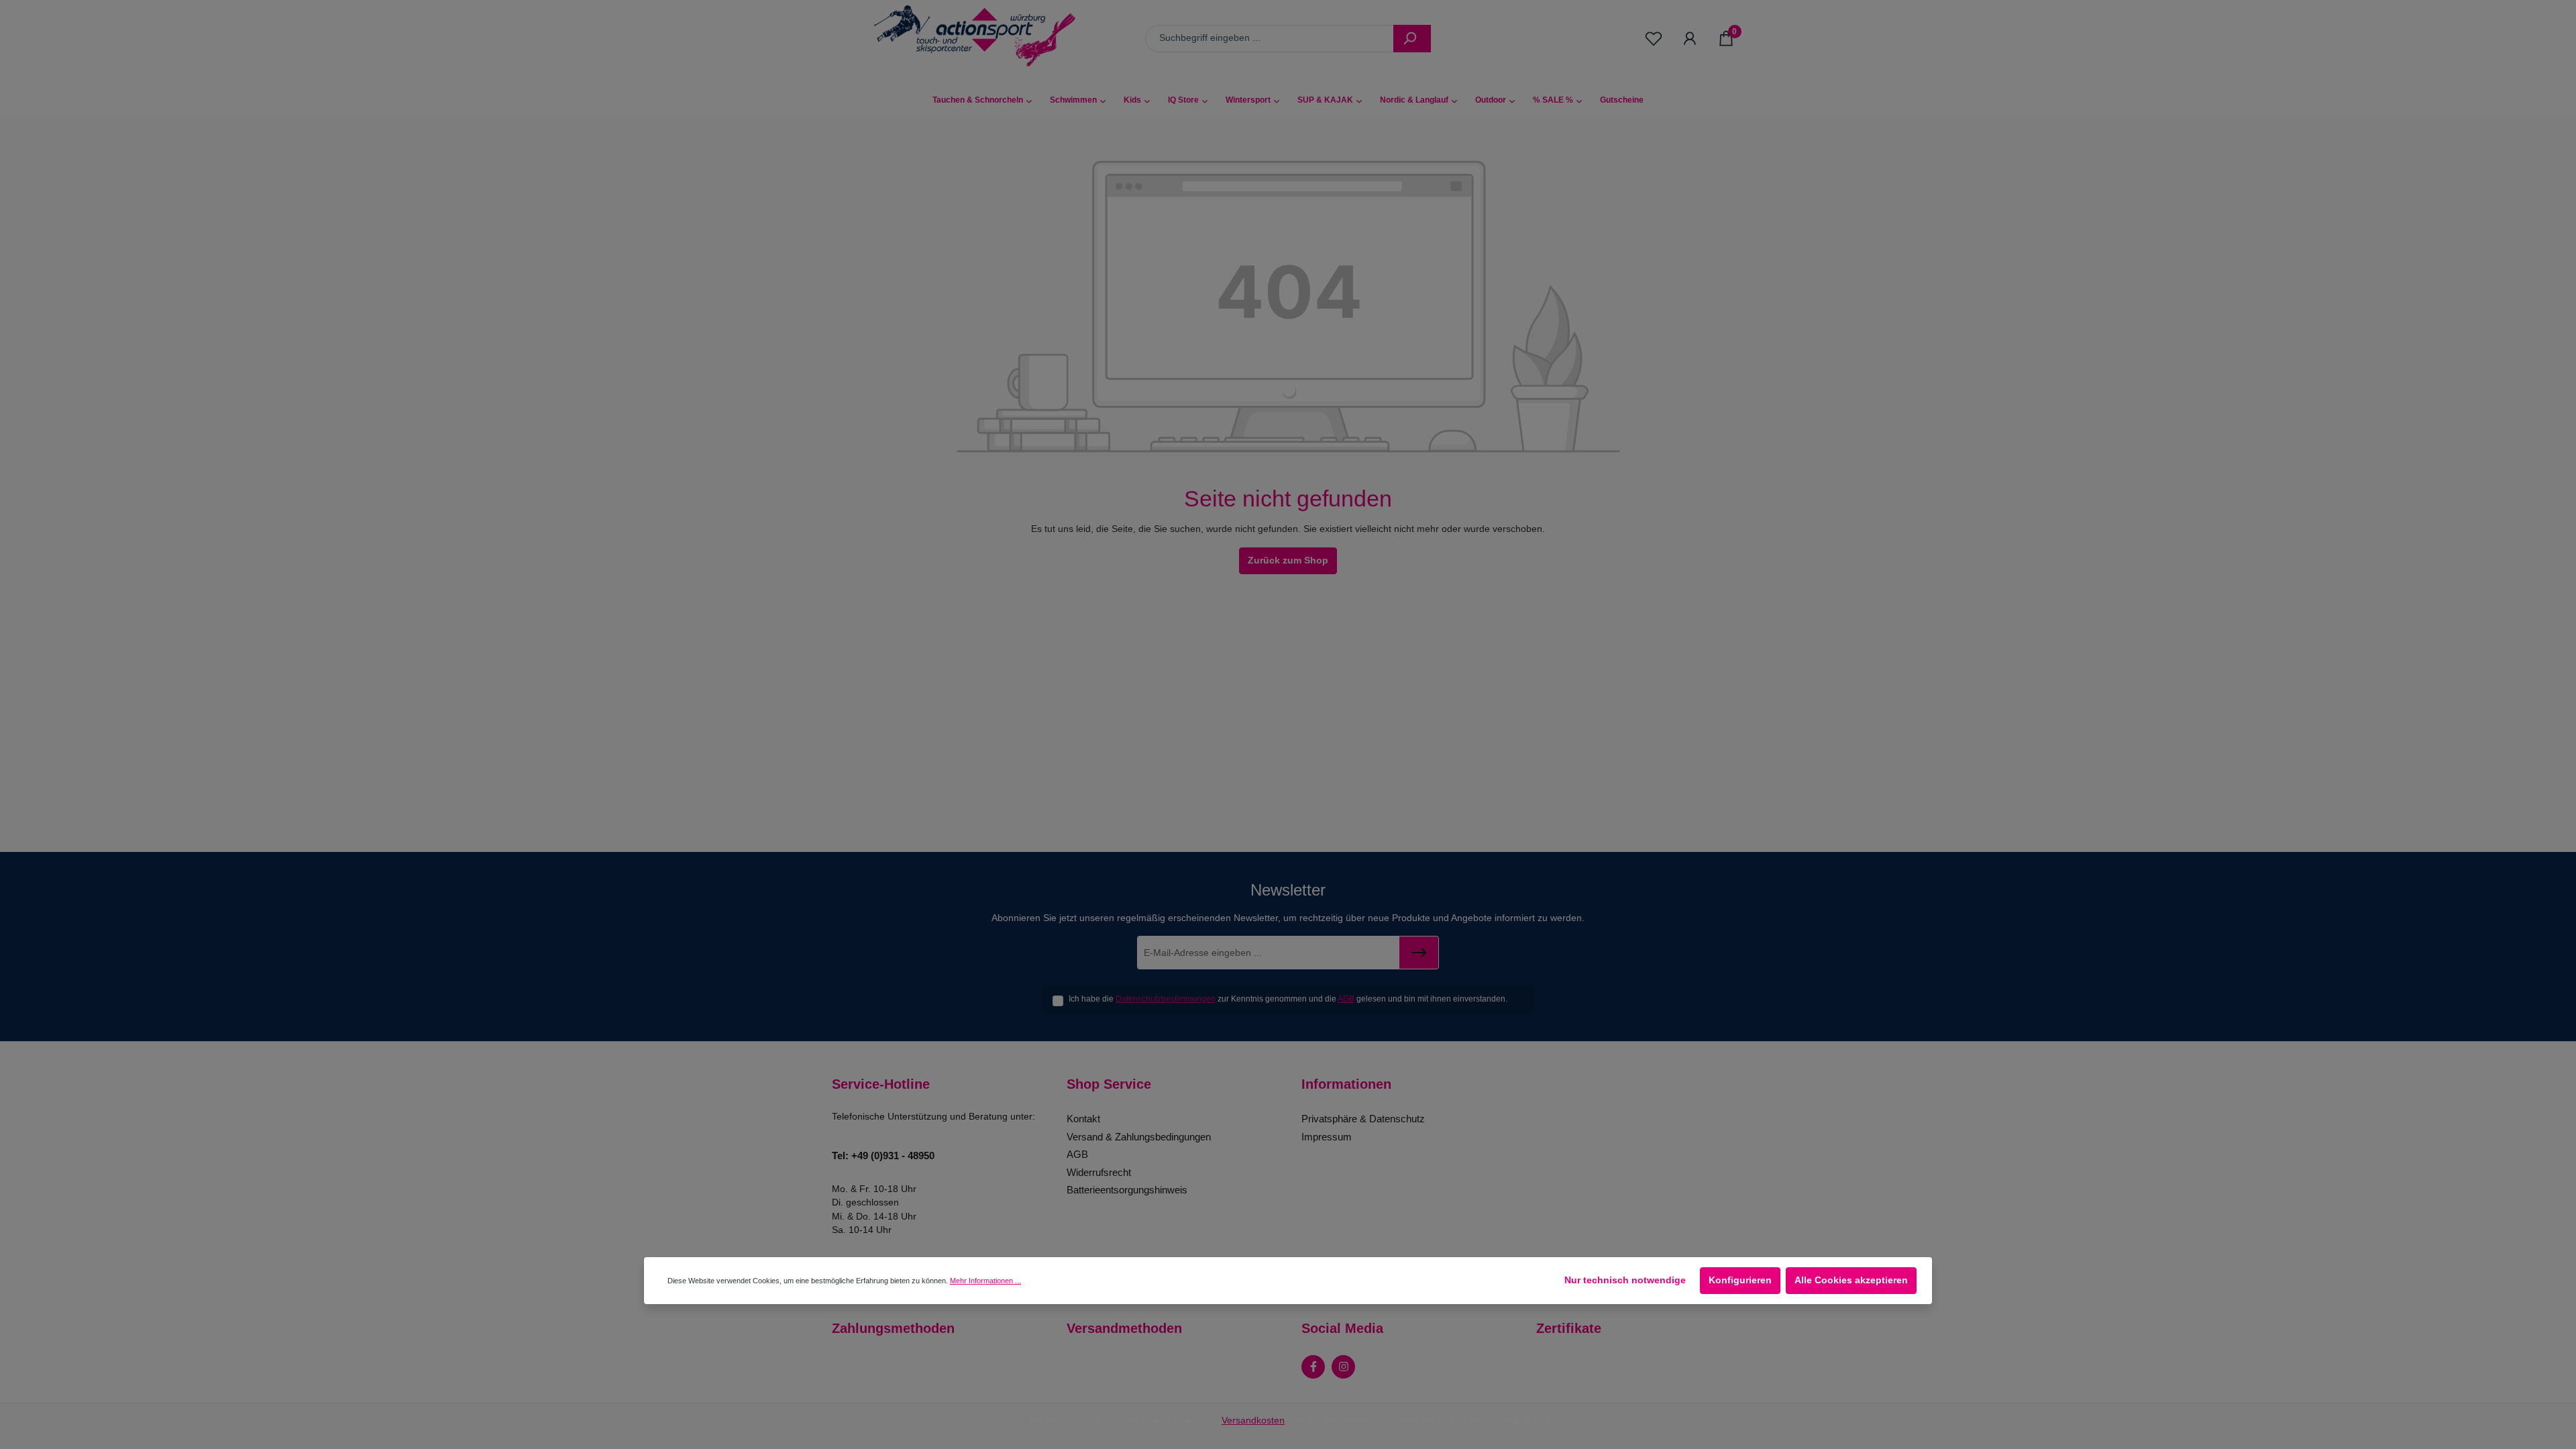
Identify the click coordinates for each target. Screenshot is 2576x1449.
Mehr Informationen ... (985, 1281)
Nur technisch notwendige (1625, 1280)
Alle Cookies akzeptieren (1851, 1280)
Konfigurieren (1740, 1280)
